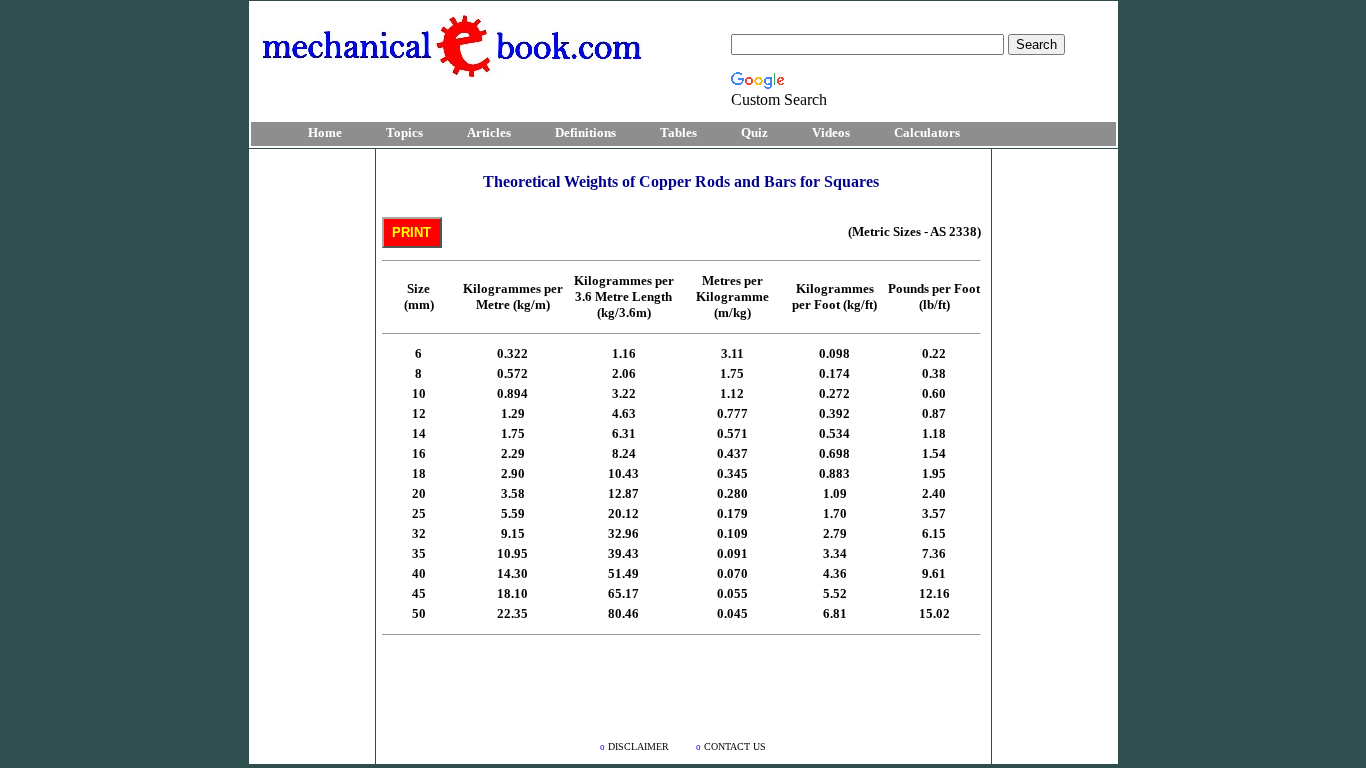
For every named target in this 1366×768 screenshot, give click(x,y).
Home (325, 132)
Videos (831, 132)
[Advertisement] (312, 452)
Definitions (585, 132)
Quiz (754, 132)
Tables (678, 132)
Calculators (927, 132)
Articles (489, 132)
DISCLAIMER (636, 746)
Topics (404, 132)
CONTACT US (731, 746)
